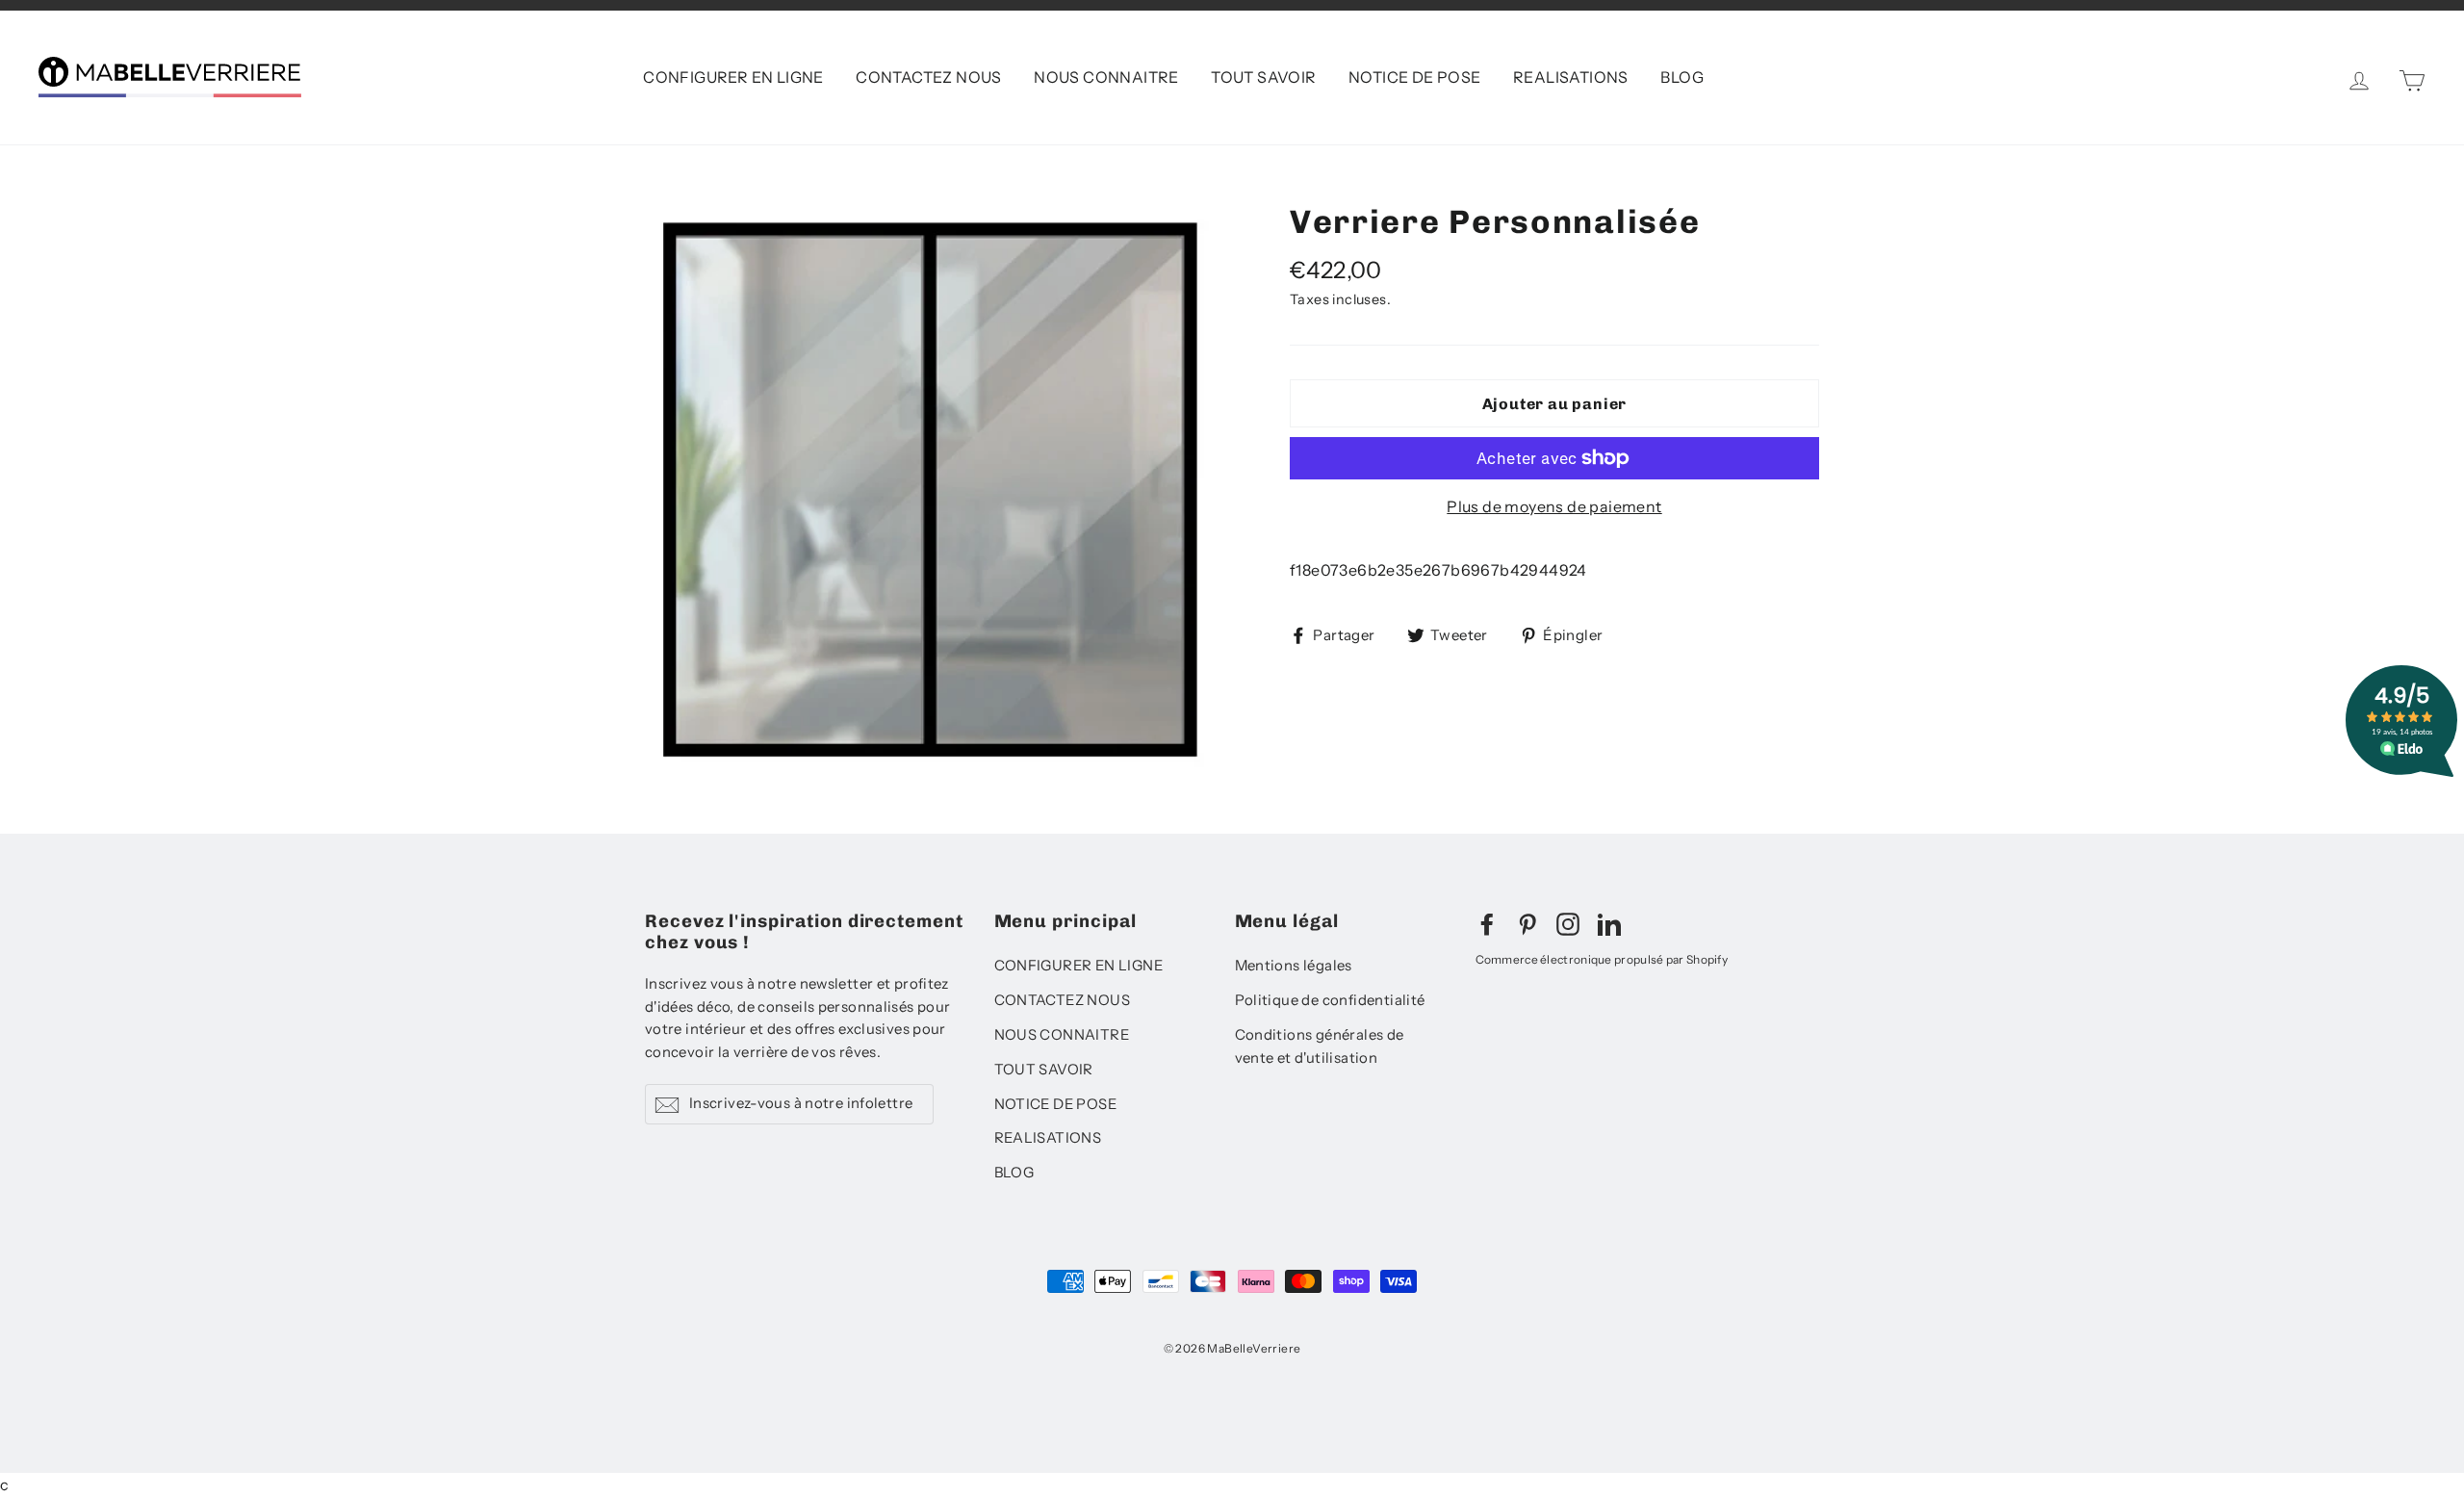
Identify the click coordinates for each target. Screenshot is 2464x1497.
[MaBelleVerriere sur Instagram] (1568, 923)
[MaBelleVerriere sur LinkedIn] (1609, 923)
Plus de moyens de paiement (1554, 506)
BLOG (1682, 77)
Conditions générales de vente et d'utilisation (1320, 1046)
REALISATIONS (1571, 77)
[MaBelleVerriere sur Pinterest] (1527, 923)
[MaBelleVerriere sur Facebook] (1487, 923)
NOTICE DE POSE (1415, 77)
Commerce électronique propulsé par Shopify (1602, 959)
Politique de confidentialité (1330, 1000)
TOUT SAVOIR (1263, 77)
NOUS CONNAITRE (1106, 77)
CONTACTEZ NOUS (929, 77)
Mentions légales (1294, 966)
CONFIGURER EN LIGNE (733, 77)
